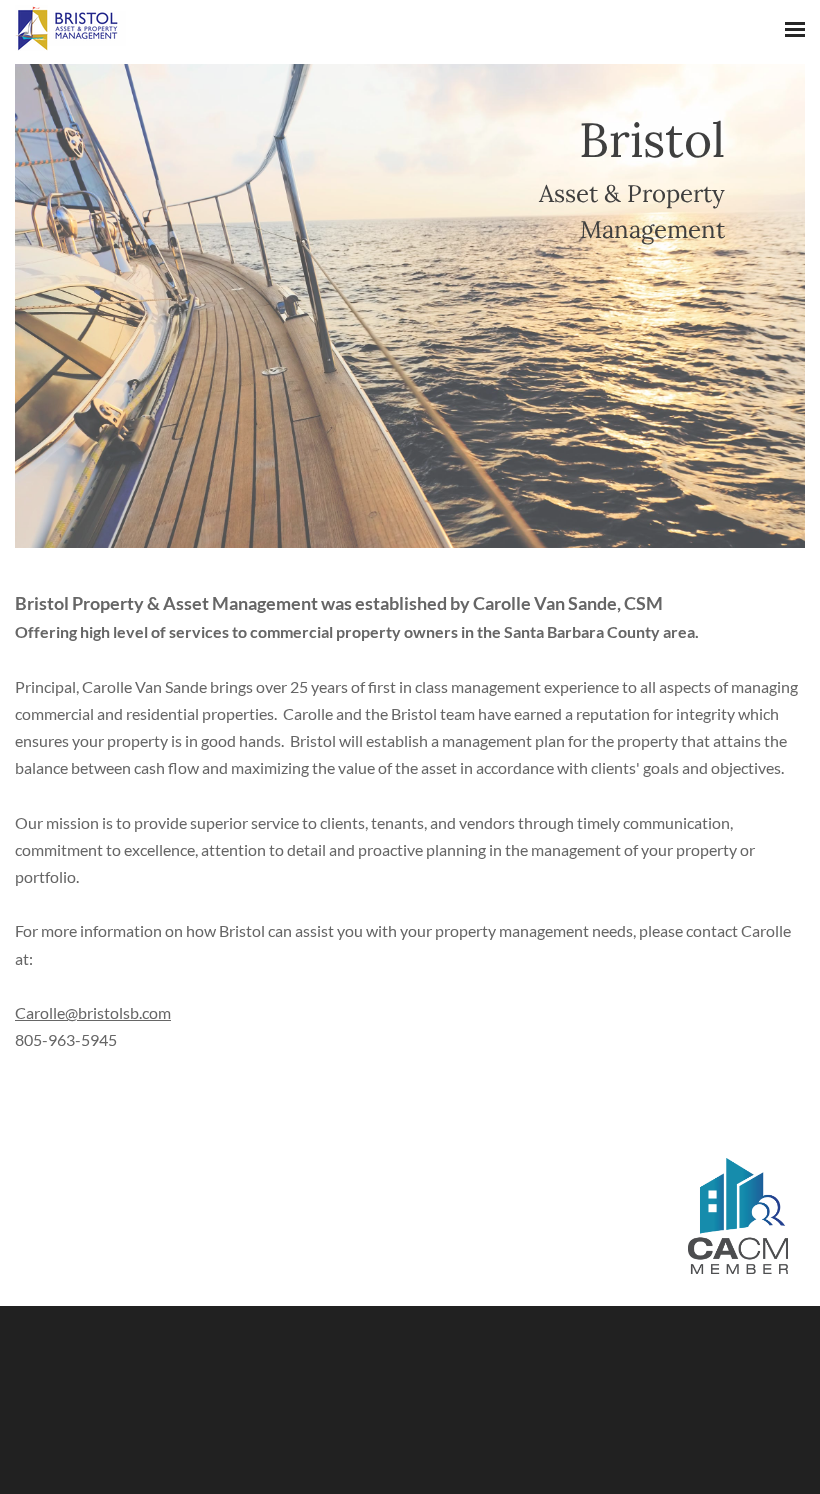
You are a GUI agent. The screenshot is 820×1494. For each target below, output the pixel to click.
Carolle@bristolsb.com (93, 1012)
